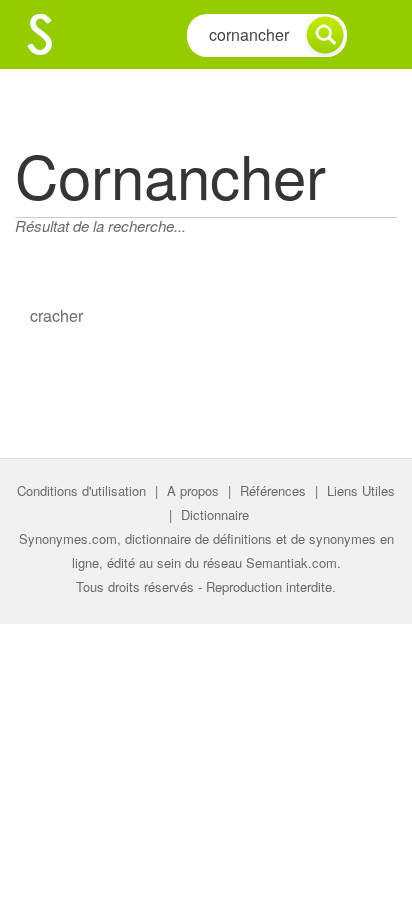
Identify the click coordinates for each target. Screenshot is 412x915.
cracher (56, 315)
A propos (193, 490)
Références (273, 490)
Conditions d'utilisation (81, 490)
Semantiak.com (291, 562)
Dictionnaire (215, 514)
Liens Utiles (361, 490)
